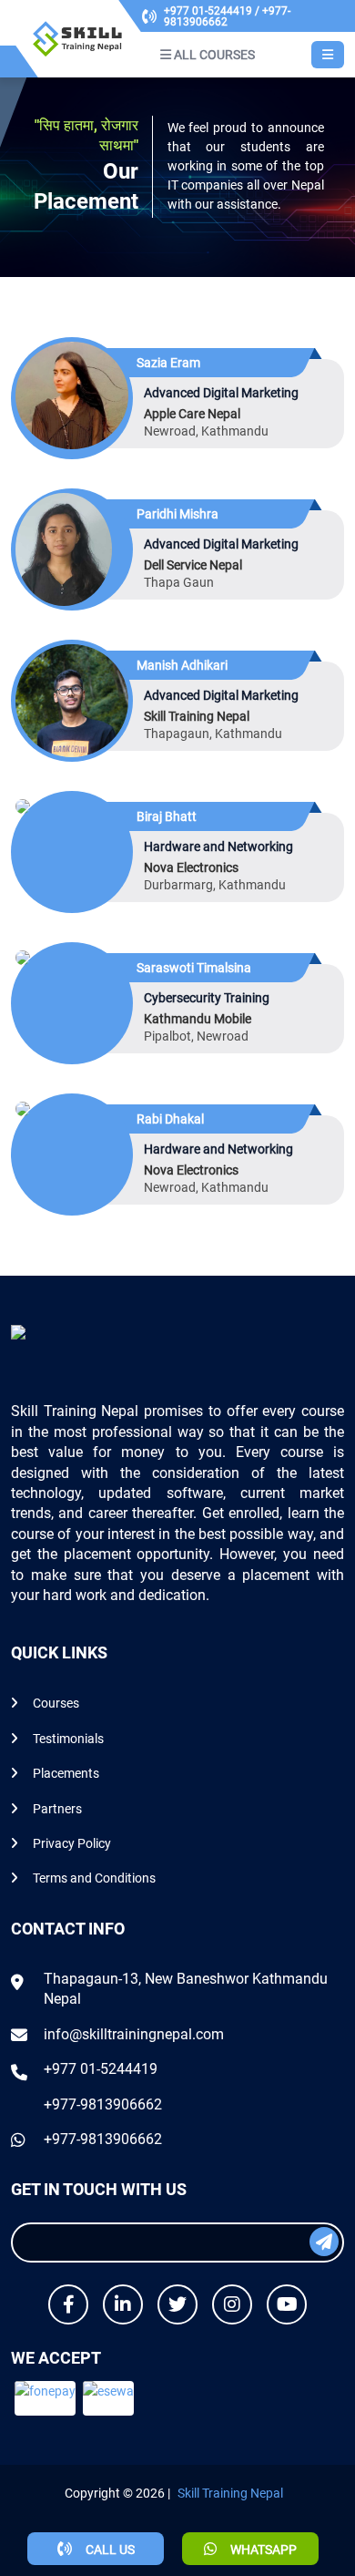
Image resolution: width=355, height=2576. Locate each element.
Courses (56, 1703)
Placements (66, 1773)
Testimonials (68, 1739)
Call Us (109, 2550)
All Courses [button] (213, 55)
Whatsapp (262, 2550)
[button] (45, 2398)
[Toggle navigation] (328, 55)
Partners (57, 1809)
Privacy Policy (72, 1843)
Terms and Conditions (94, 1878)
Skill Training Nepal (230, 2493)
